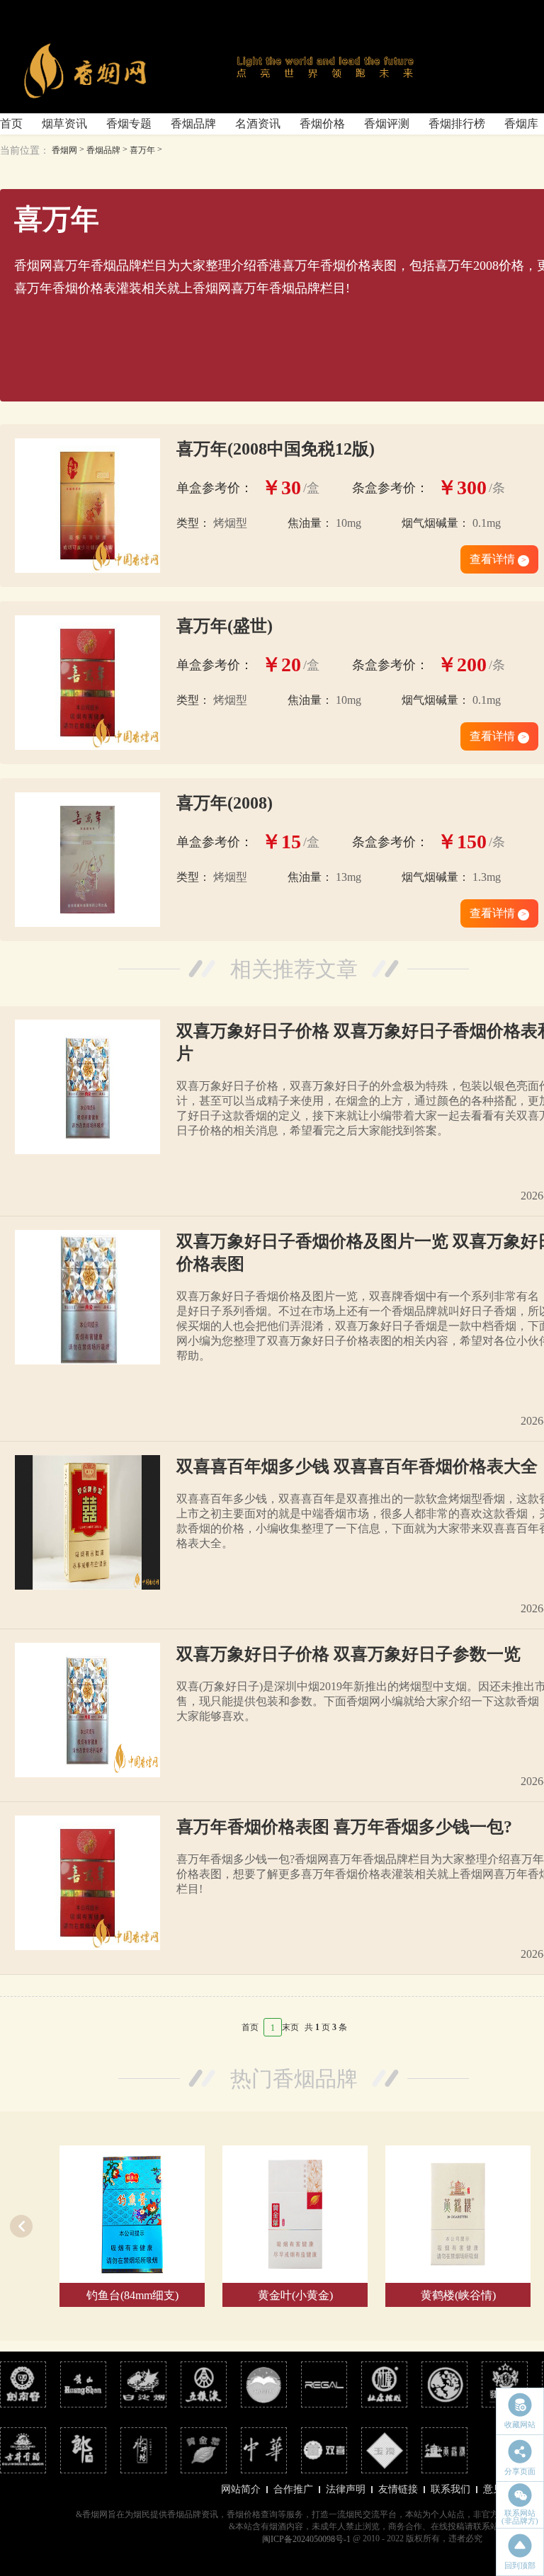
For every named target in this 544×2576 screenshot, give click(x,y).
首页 (11, 124)
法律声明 (346, 2489)
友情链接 (398, 2489)
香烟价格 (322, 124)
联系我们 (450, 2489)
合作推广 (293, 2489)
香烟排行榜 (457, 124)
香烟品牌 (193, 124)
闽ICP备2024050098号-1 (306, 2539)
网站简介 (241, 2489)
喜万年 (142, 150)
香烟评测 (387, 124)
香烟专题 (129, 124)
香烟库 (521, 124)
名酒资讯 (258, 124)
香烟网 (64, 150)
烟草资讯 (64, 124)
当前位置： (25, 150)
